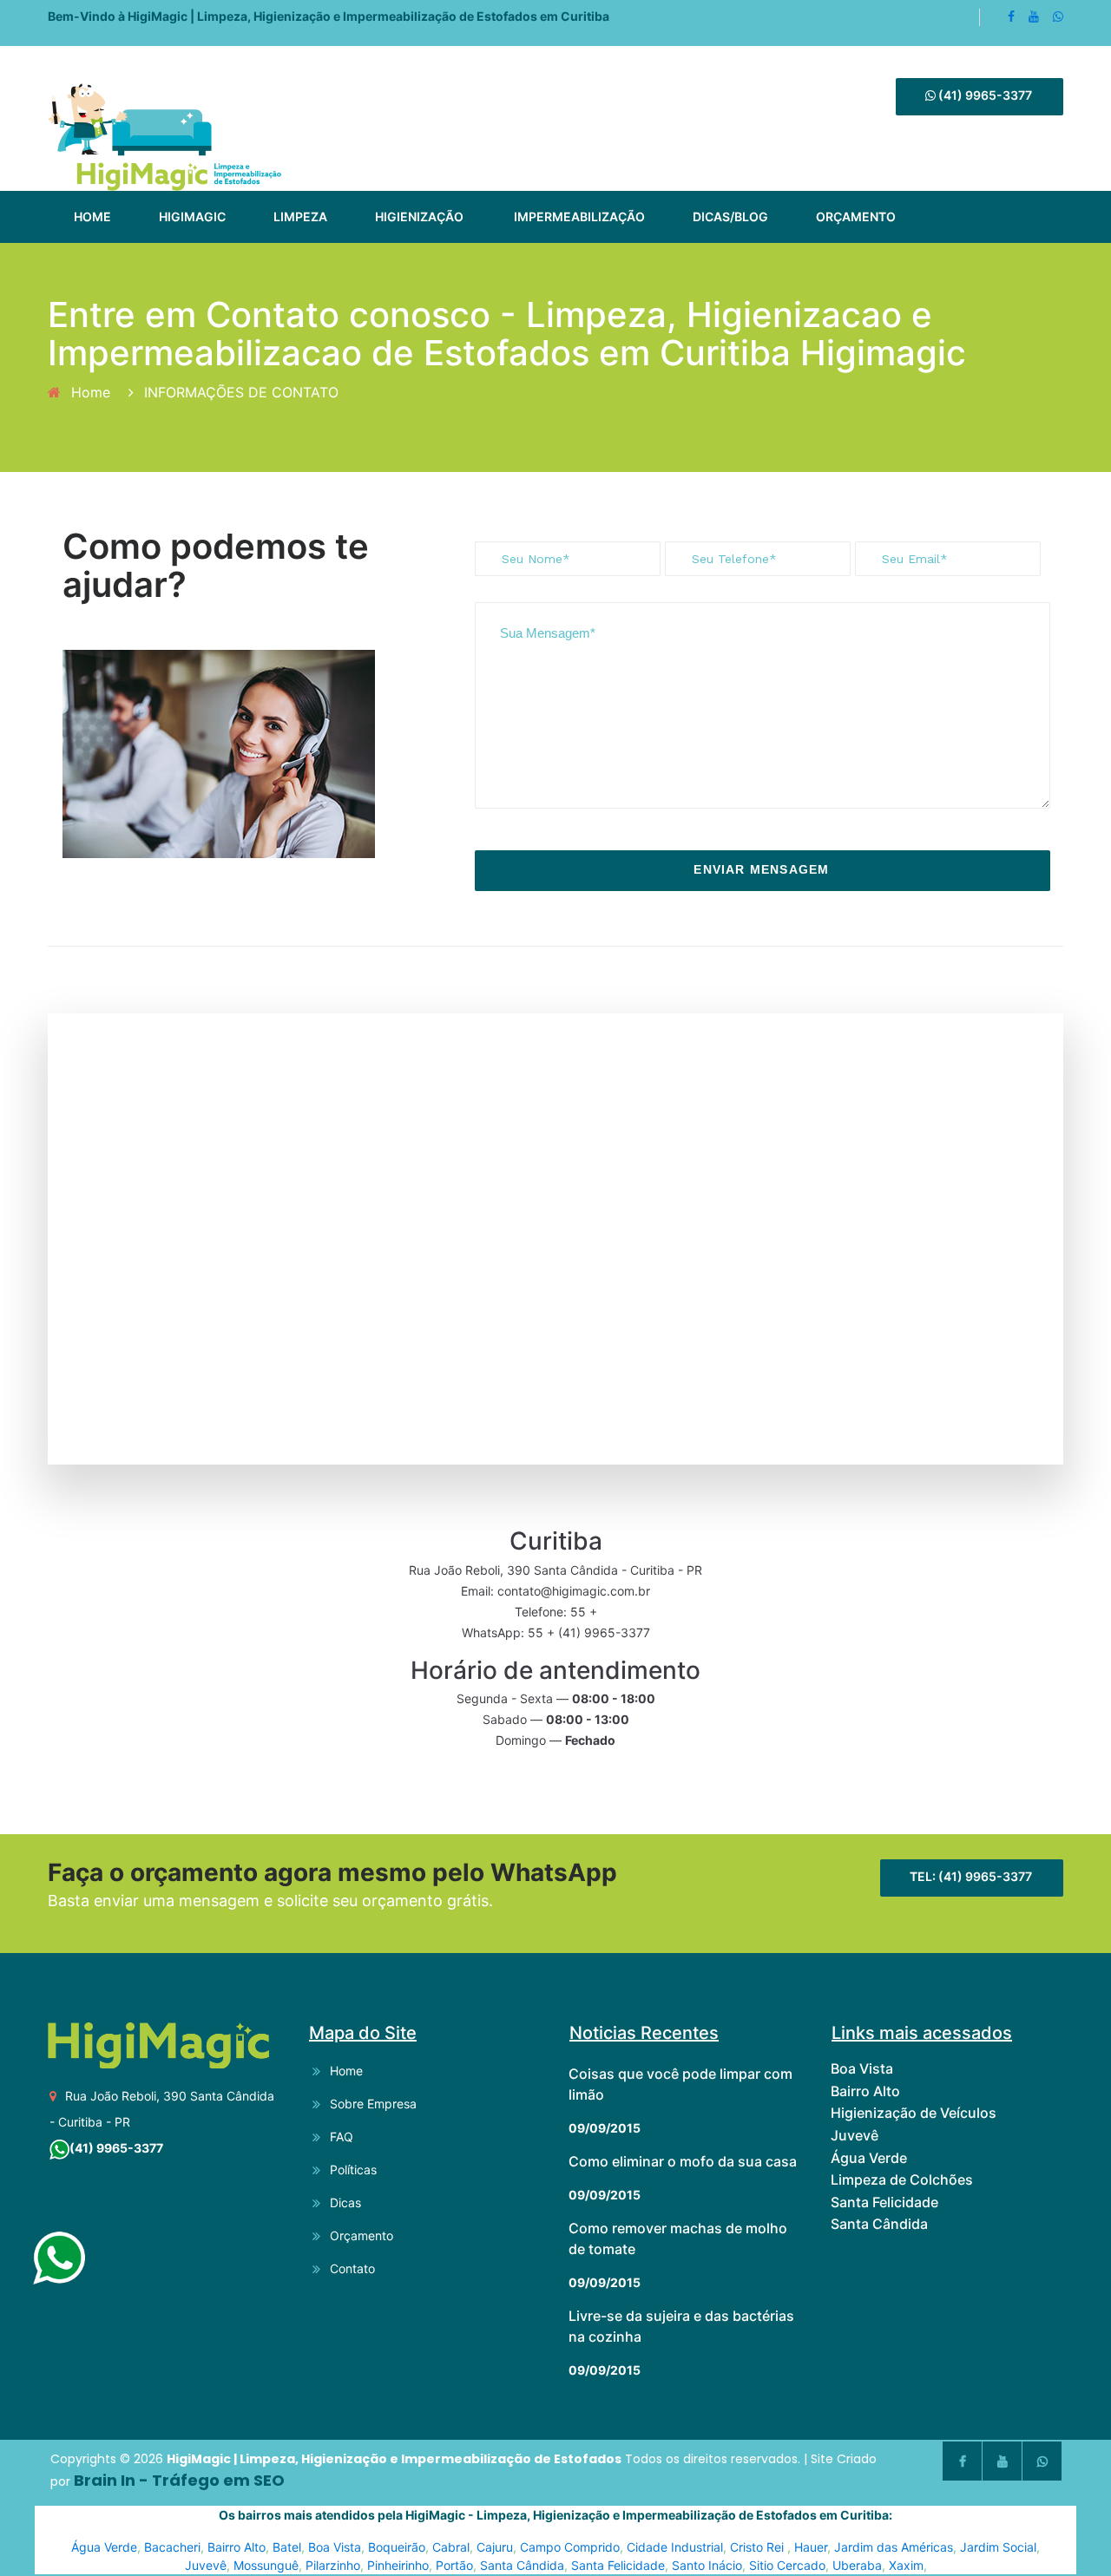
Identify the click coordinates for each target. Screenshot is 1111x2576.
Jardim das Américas (894, 2547)
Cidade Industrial (675, 2547)
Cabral (451, 2547)
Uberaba (857, 2565)
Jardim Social (998, 2547)
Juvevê (206, 2565)
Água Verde (104, 2547)
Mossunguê (266, 2565)
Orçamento (856, 216)
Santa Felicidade (618, 2565)
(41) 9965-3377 (984, 95)
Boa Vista (335, 2547)
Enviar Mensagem (761, 869)
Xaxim (906, 2565)
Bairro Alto (237, 2547)
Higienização (419, 216)
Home (92, 216)
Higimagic (192, 216)
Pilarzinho (333, 2565)
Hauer (811, 2547)
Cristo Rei (759, 2547)
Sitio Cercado (787, 2565)
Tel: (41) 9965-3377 (971, 1876)
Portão (454, 2565)
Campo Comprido (570, 2547)
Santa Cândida (522, 2565)
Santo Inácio (707, 2565)
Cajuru (495, 2547)
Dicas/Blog (730, 216)
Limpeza (300, 216)
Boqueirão (397, 2547)
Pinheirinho (398, 2565)
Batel (287, 2547)
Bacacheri (172, 2547)
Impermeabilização (579, 216)
